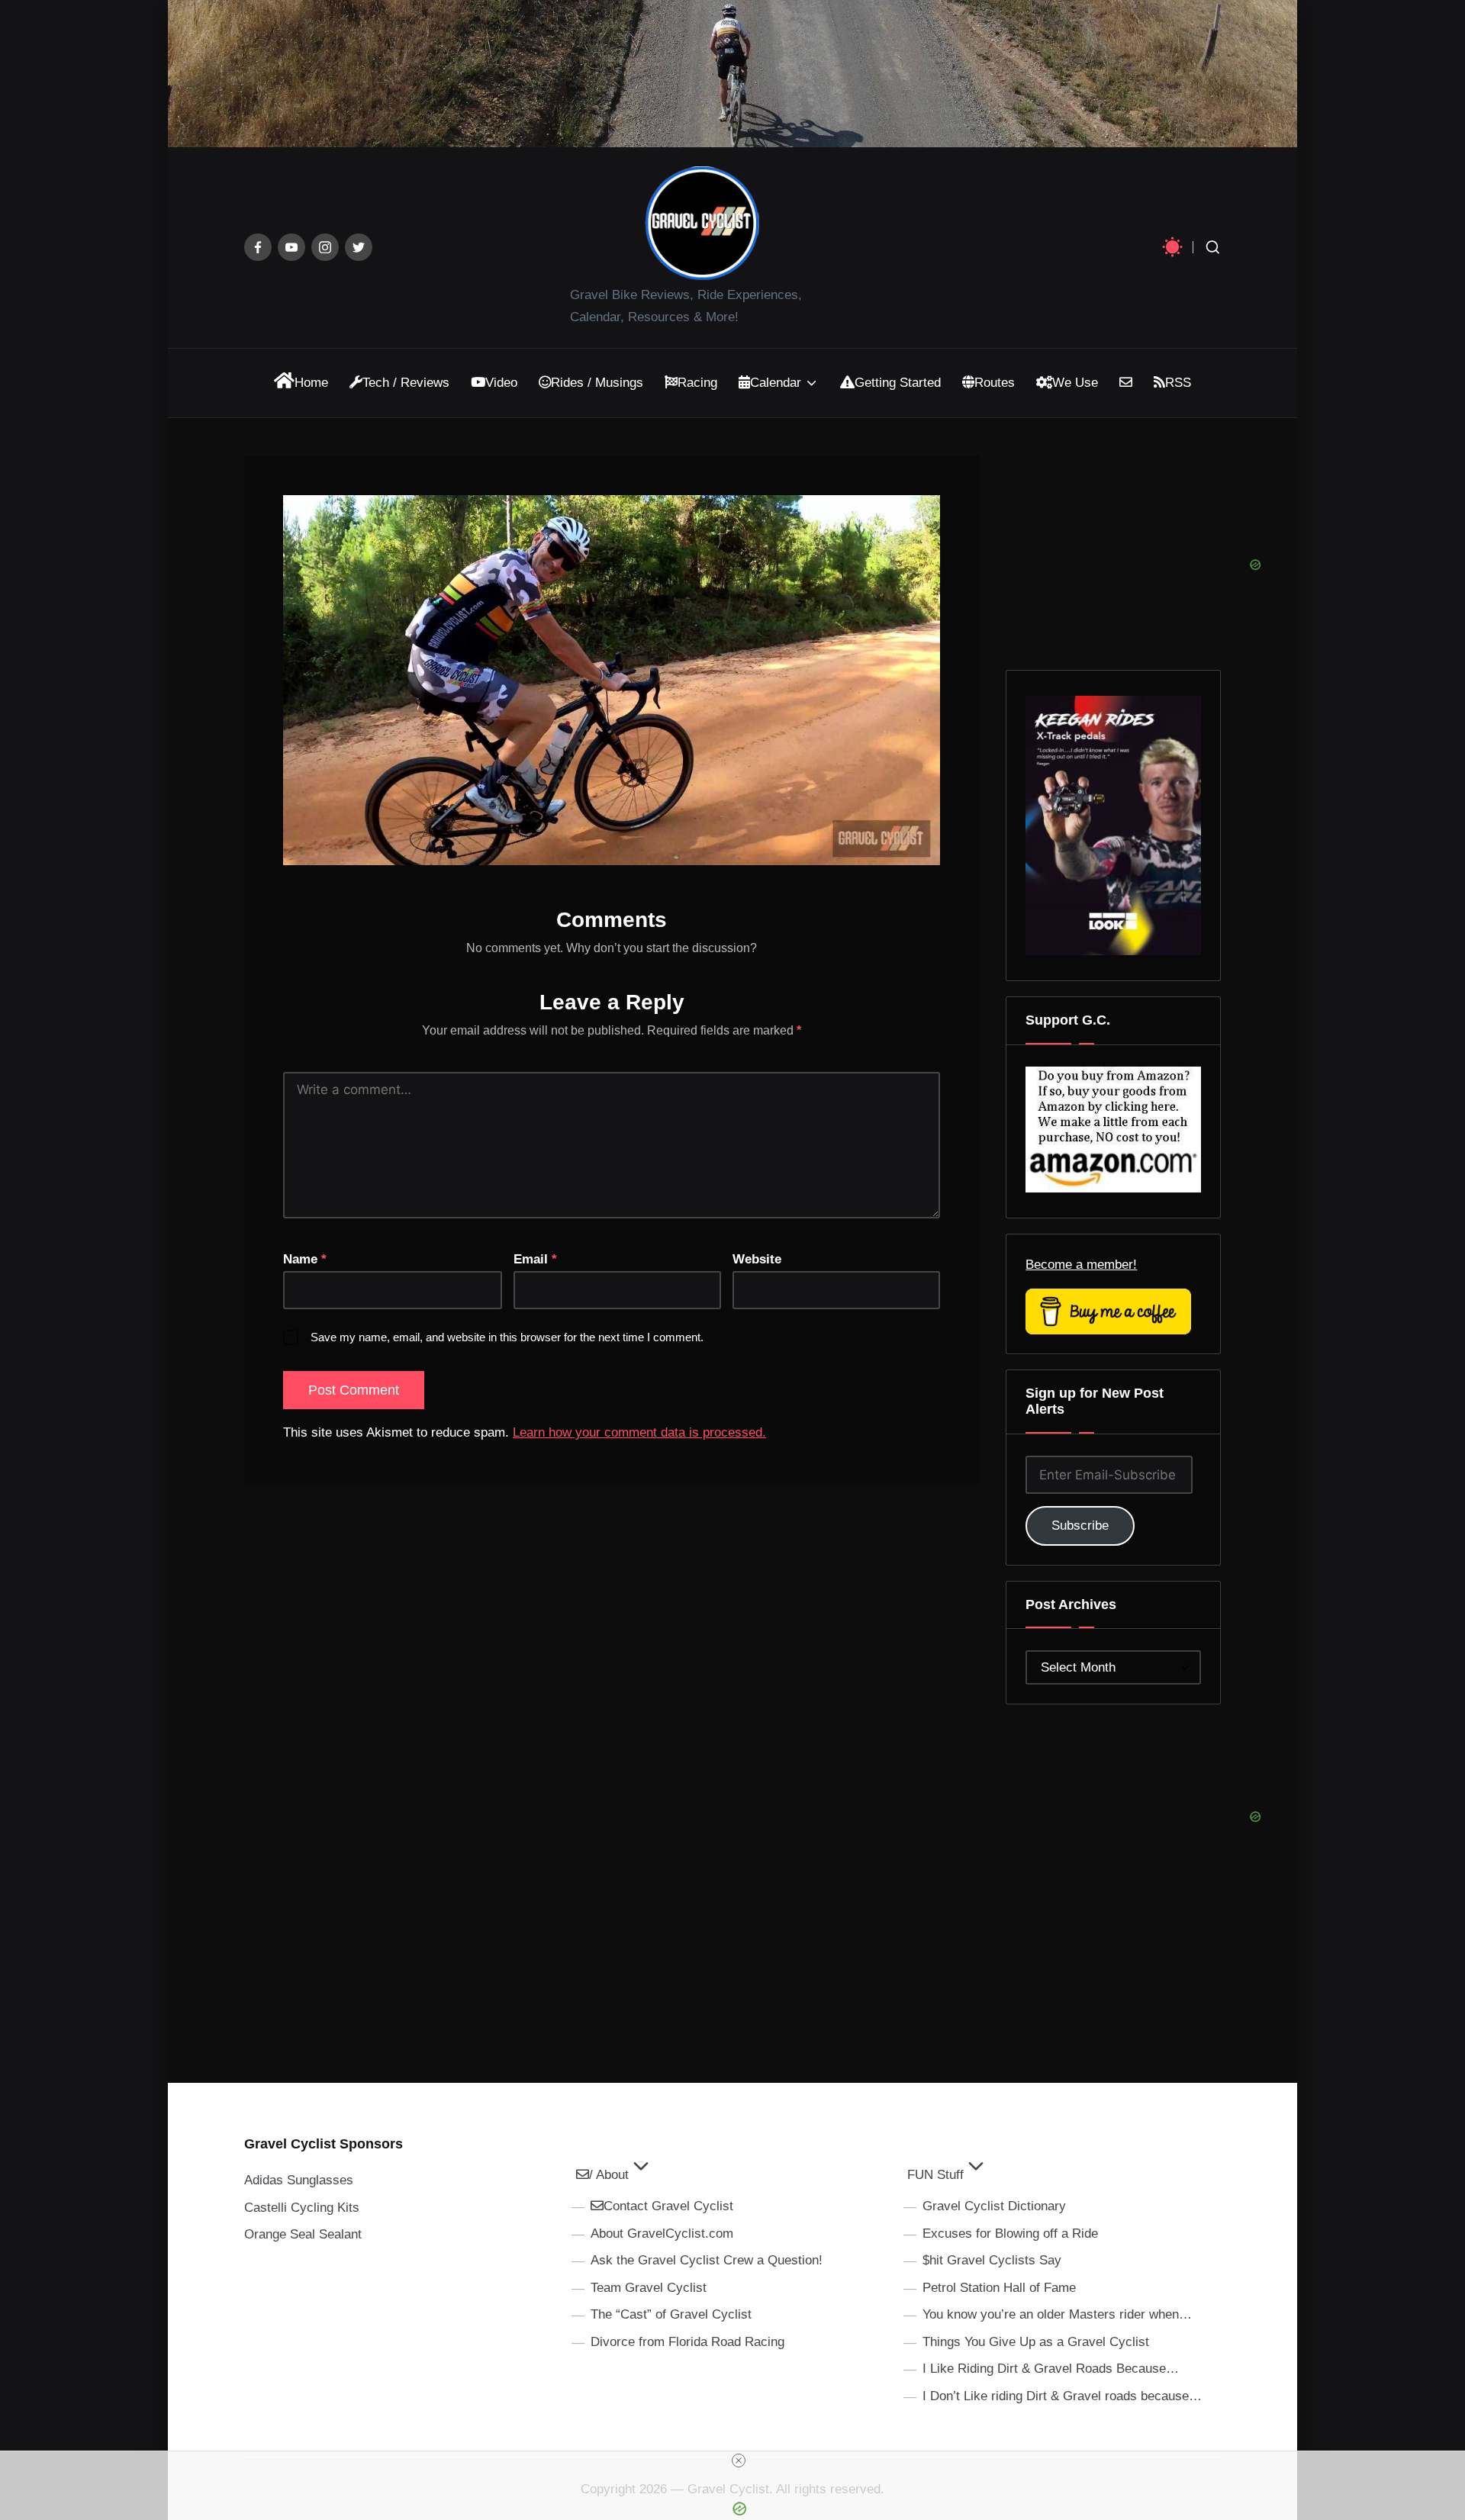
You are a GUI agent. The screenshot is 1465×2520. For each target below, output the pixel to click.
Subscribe (1080, 1526)
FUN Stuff (935, 2175)
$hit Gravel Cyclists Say (992, 2260)
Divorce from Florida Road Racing (687, 2342)
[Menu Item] (258, 247)
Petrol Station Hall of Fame (999, 2288)
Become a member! (1081, 1265)
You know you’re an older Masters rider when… (1057, 2314)
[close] (739, 2460)
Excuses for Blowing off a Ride (1010, 2234)
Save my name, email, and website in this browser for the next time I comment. (507, 1337)
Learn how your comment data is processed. (639, 1432)
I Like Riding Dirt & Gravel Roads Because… (1051, 2369)
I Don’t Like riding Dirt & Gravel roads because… (1062, 2396)
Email (535, 1259)
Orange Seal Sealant (303, 2234)
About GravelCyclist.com (662, 2234)
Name (305, 1259)
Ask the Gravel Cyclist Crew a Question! (707, 2260)
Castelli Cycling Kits (302, 2208)
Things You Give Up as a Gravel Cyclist (1036, 2342)
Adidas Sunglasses (299, 2180)
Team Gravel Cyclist (649, 2288)
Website (757, 1259)
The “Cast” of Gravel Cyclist (671, 2314)
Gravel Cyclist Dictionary (994, 2206)
